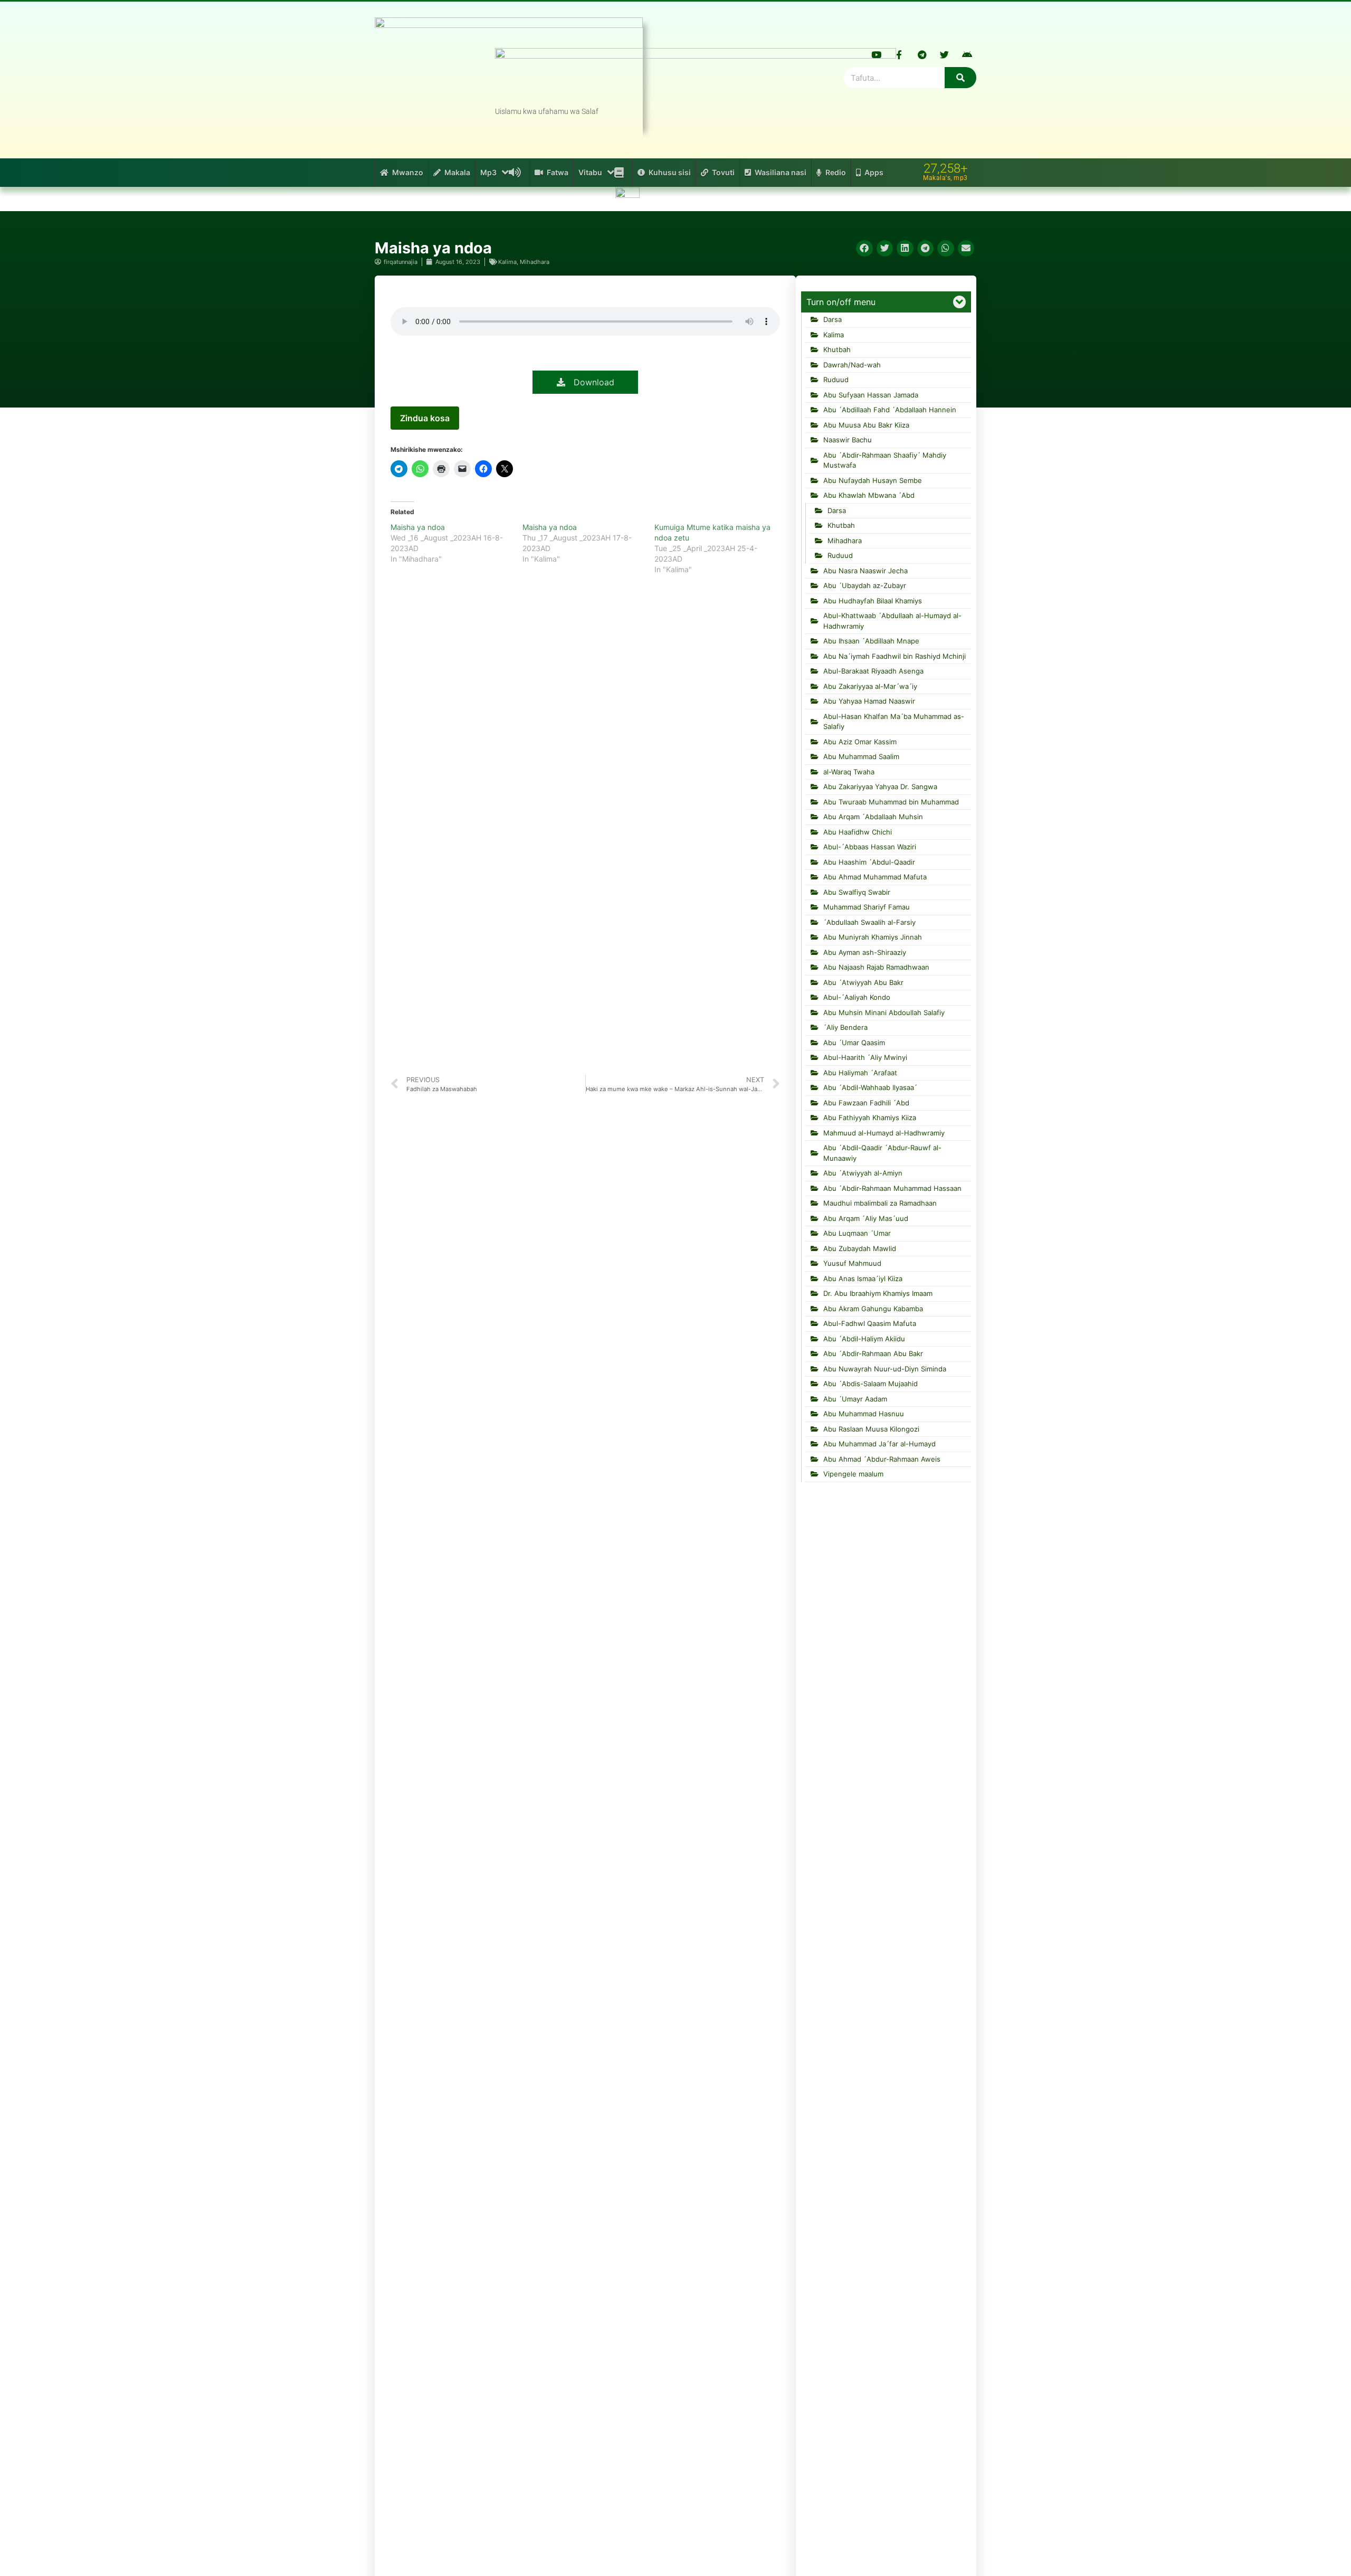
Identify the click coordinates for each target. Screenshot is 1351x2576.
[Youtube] (877, 54)
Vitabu (590, 172)
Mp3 (488, 172)
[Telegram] (922, 54)
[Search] (960, 78)
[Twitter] (945, 54)
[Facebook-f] (899, 54)
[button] (864, 249)
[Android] (967, 54)
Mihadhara (535, 262)
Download (590, 382)
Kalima (507, 262)
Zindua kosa (425, 418)
